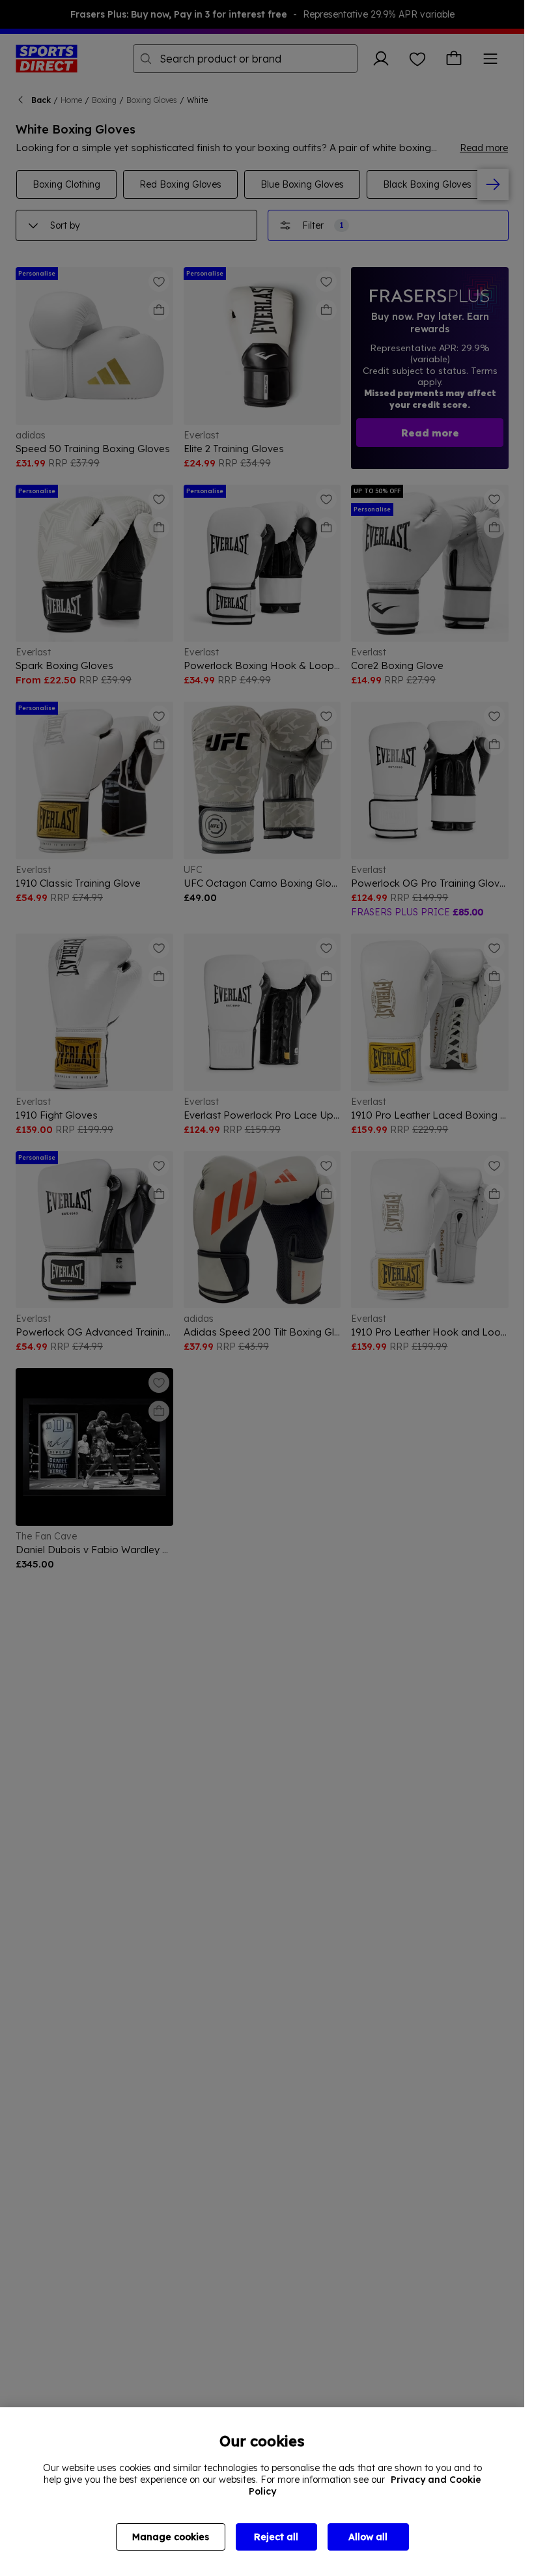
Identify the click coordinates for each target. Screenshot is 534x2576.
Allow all (368, 2537)
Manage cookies (171, 2537)
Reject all (276, 2537)
